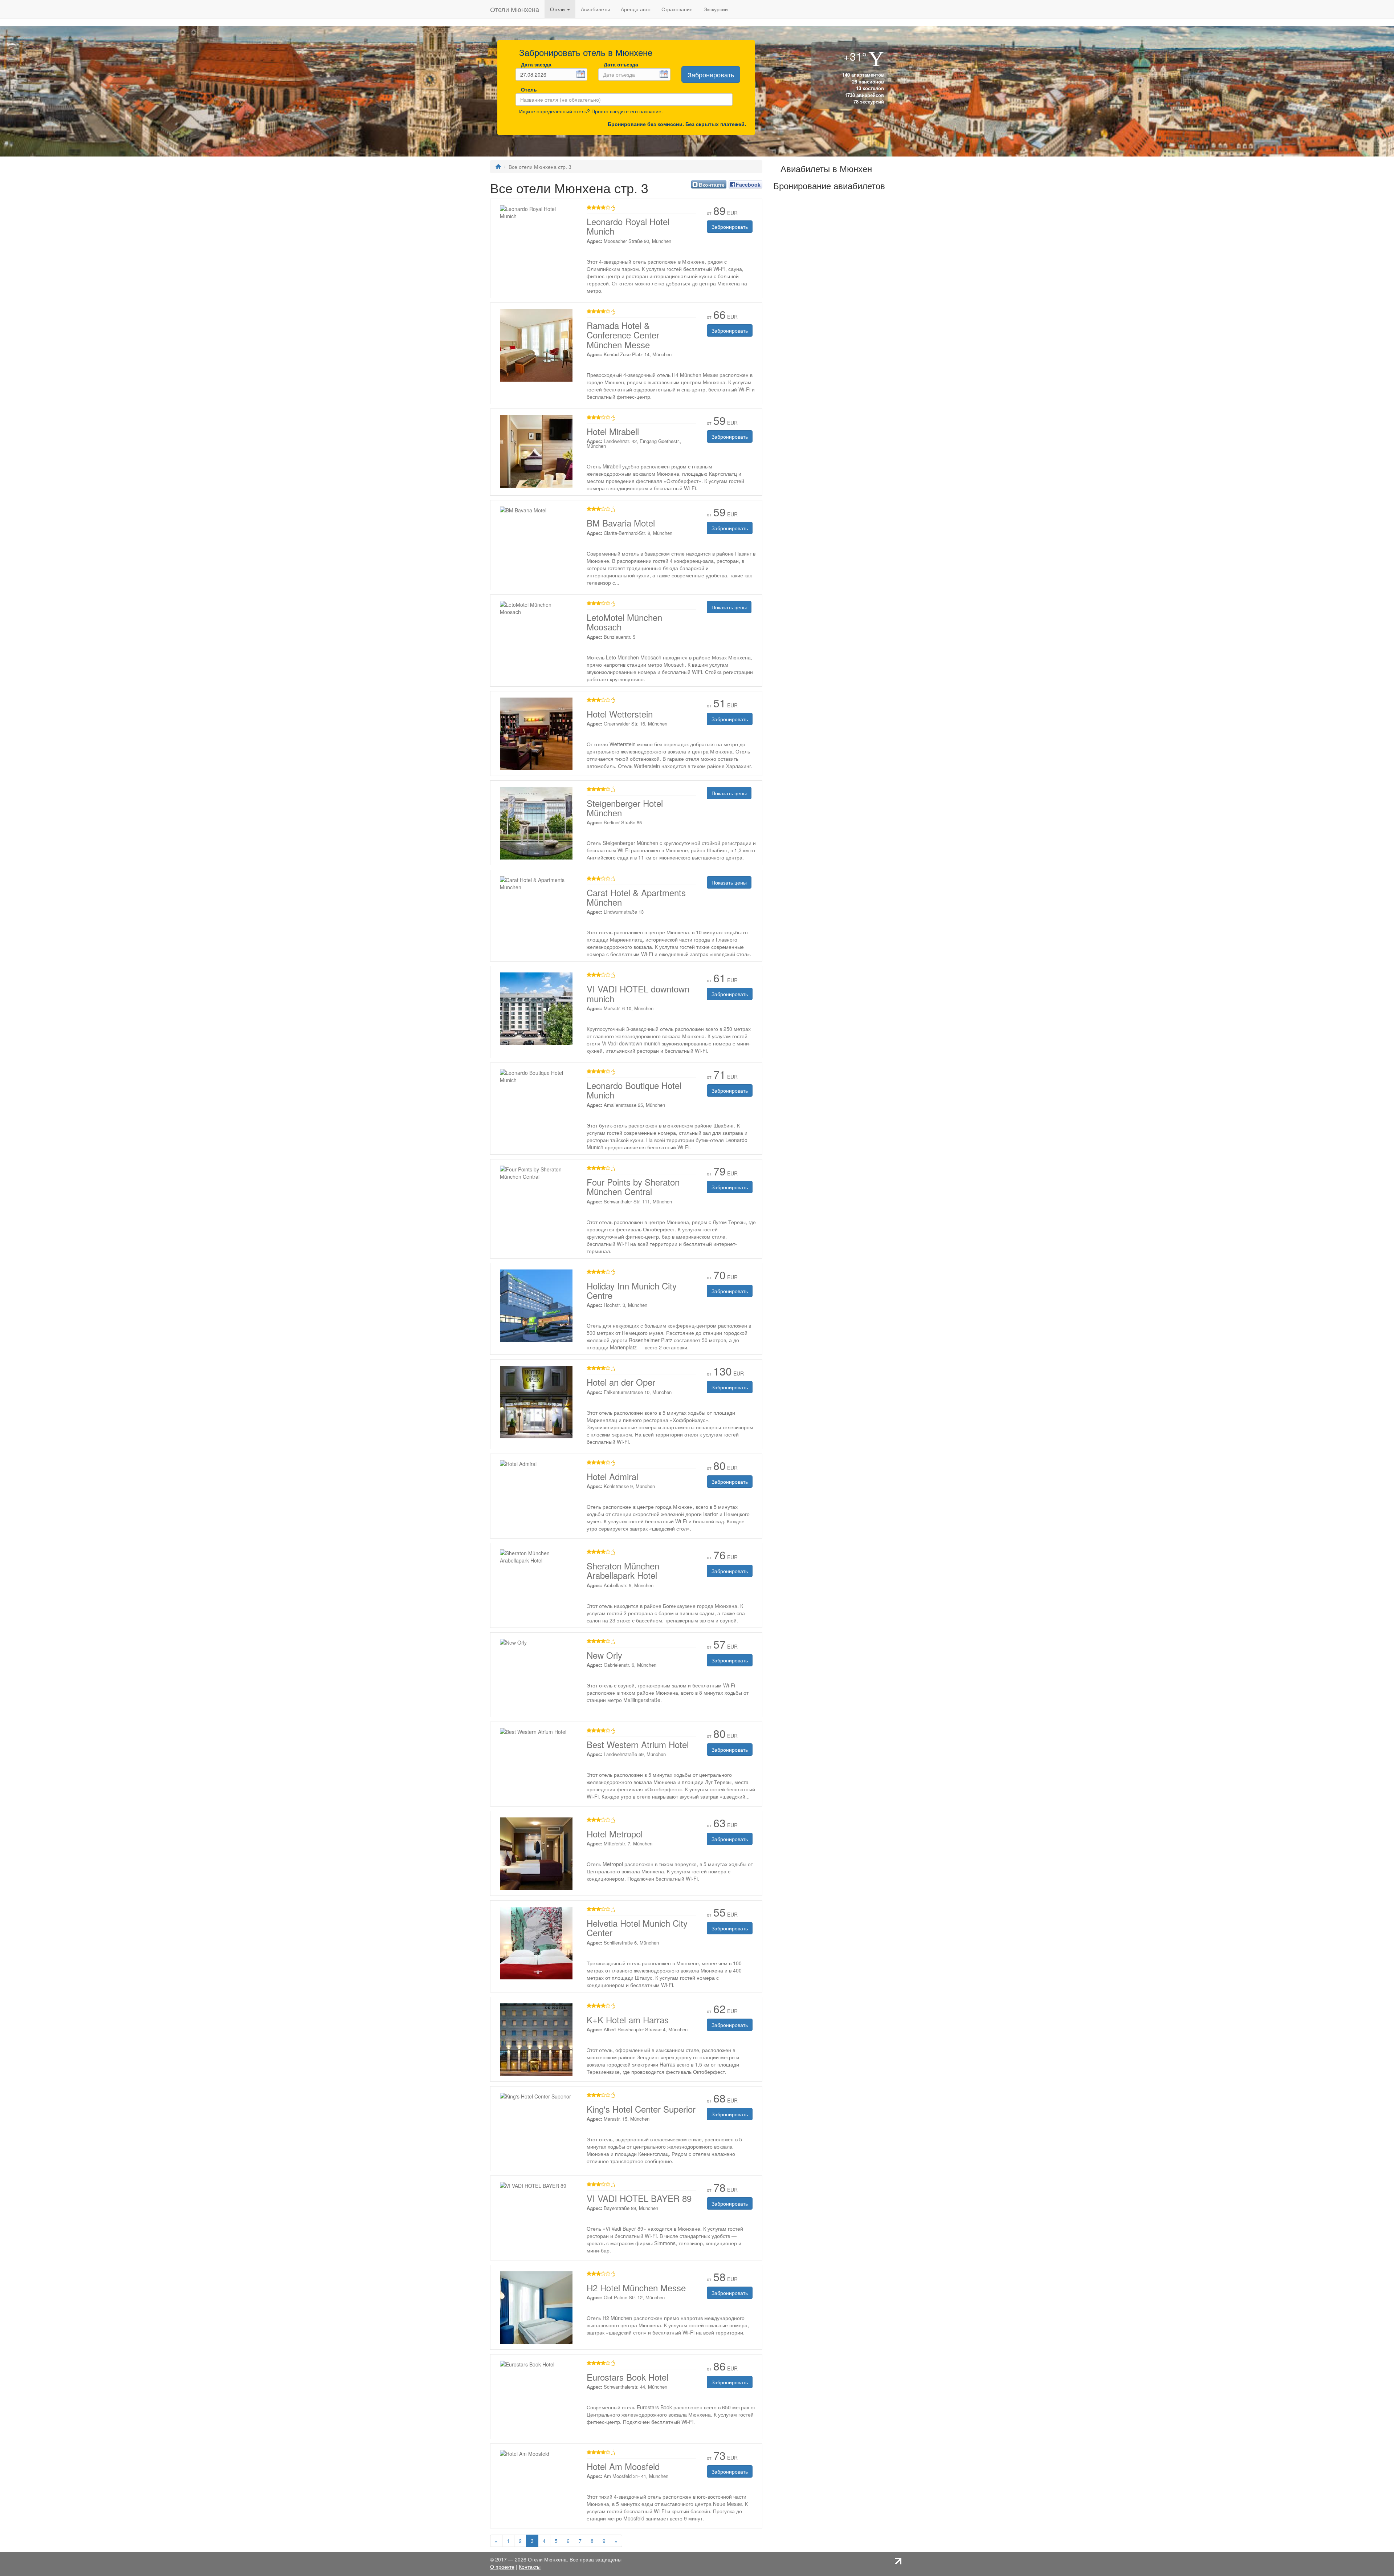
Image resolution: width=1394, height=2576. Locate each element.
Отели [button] (558, 9)
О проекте (502, 2567)
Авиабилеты (595, 9)
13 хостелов (869, 88)
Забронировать (711, 74)
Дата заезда (536, 64)
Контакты (530, 2567)
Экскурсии (716, 9)
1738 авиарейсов (864, 95)
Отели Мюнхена (515, 9)
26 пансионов (867, 82)
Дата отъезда (621, 64)
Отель (527, 89)
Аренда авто (636, 9)
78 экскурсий (868, 101)
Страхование (677, 9)
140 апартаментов (862, 75)
